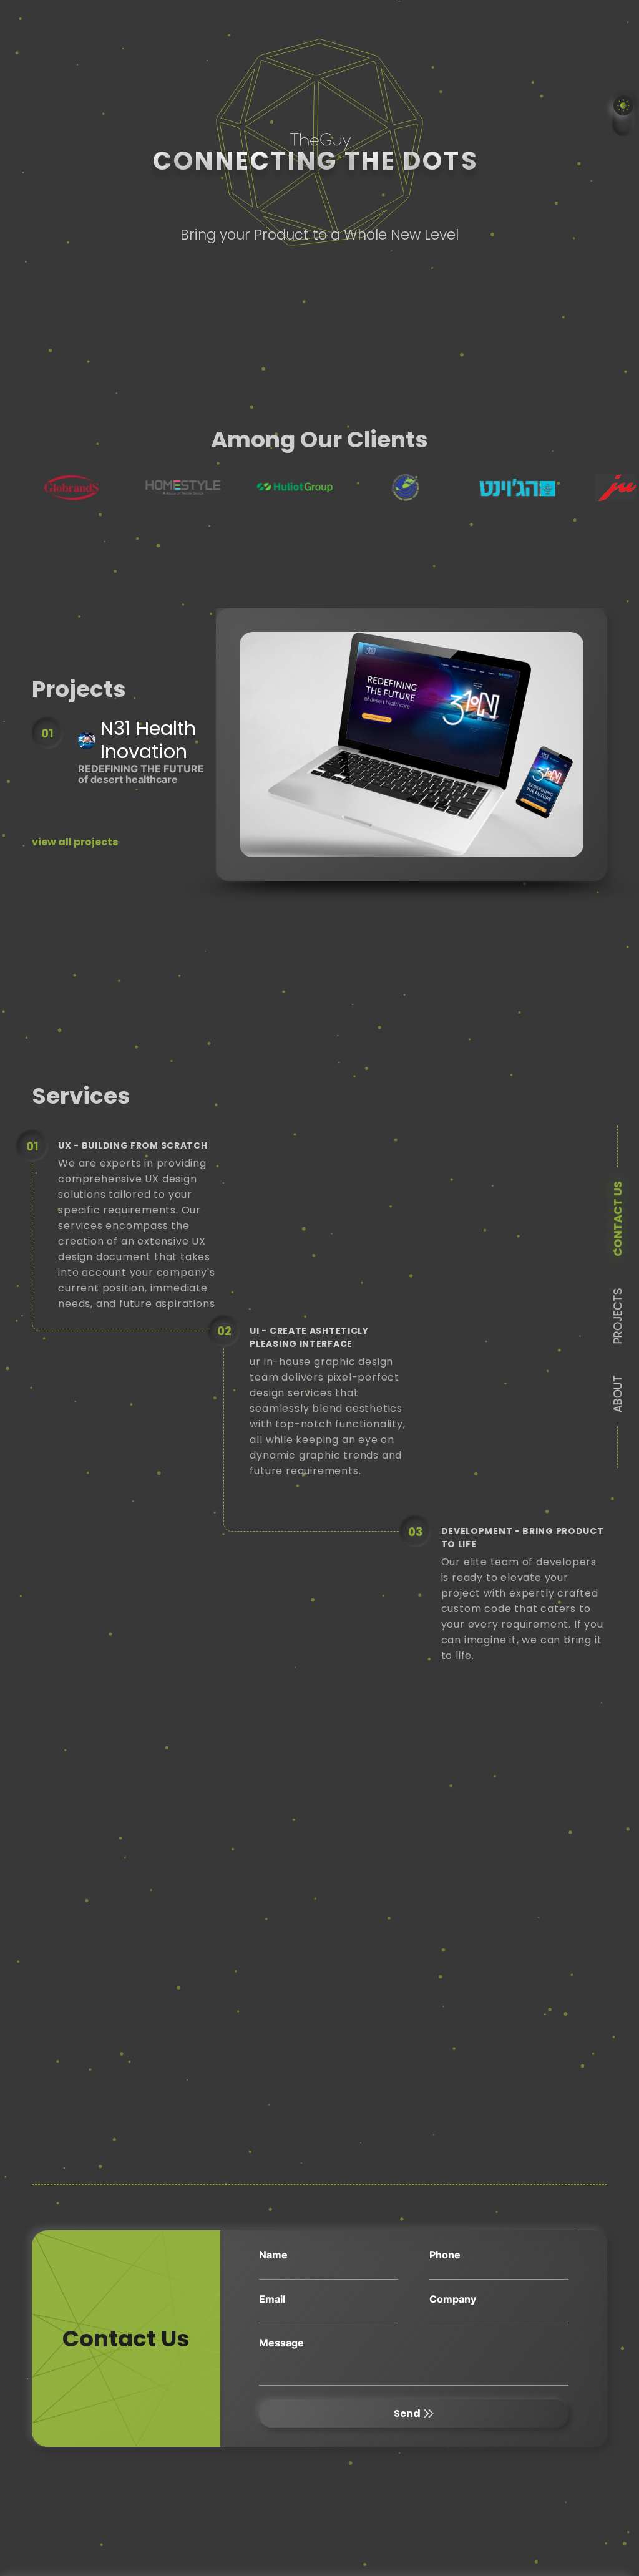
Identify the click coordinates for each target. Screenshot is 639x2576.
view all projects (75, 842)
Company (453, 2299)
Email (272, 2299)
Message (281, 2343)
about (617, 1394)
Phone (445, 2255)
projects (617, 1316)
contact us (617, 1219)
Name (273, 2255)
